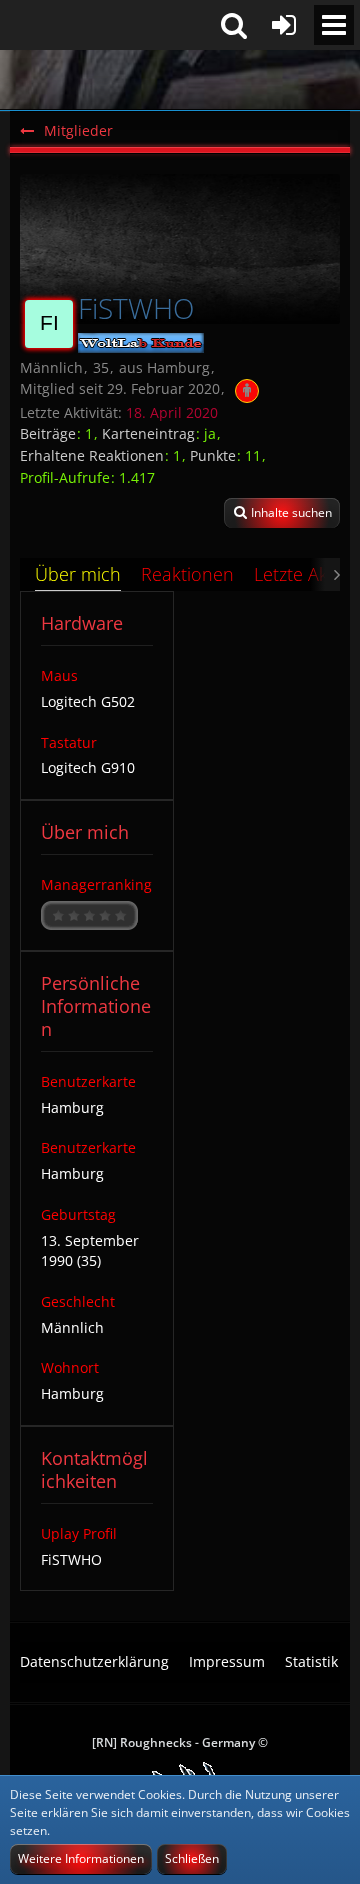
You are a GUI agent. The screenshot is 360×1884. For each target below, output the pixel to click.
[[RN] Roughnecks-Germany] (180, 80)
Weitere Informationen (81, 1858)
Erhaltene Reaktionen (92, 455)
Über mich (78, 574)
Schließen (192, 1858)
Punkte (213, 455)
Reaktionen (187, 574)
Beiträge (48, 433)
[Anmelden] (284, 25)
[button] (334, 25)
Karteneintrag (148, 433)
